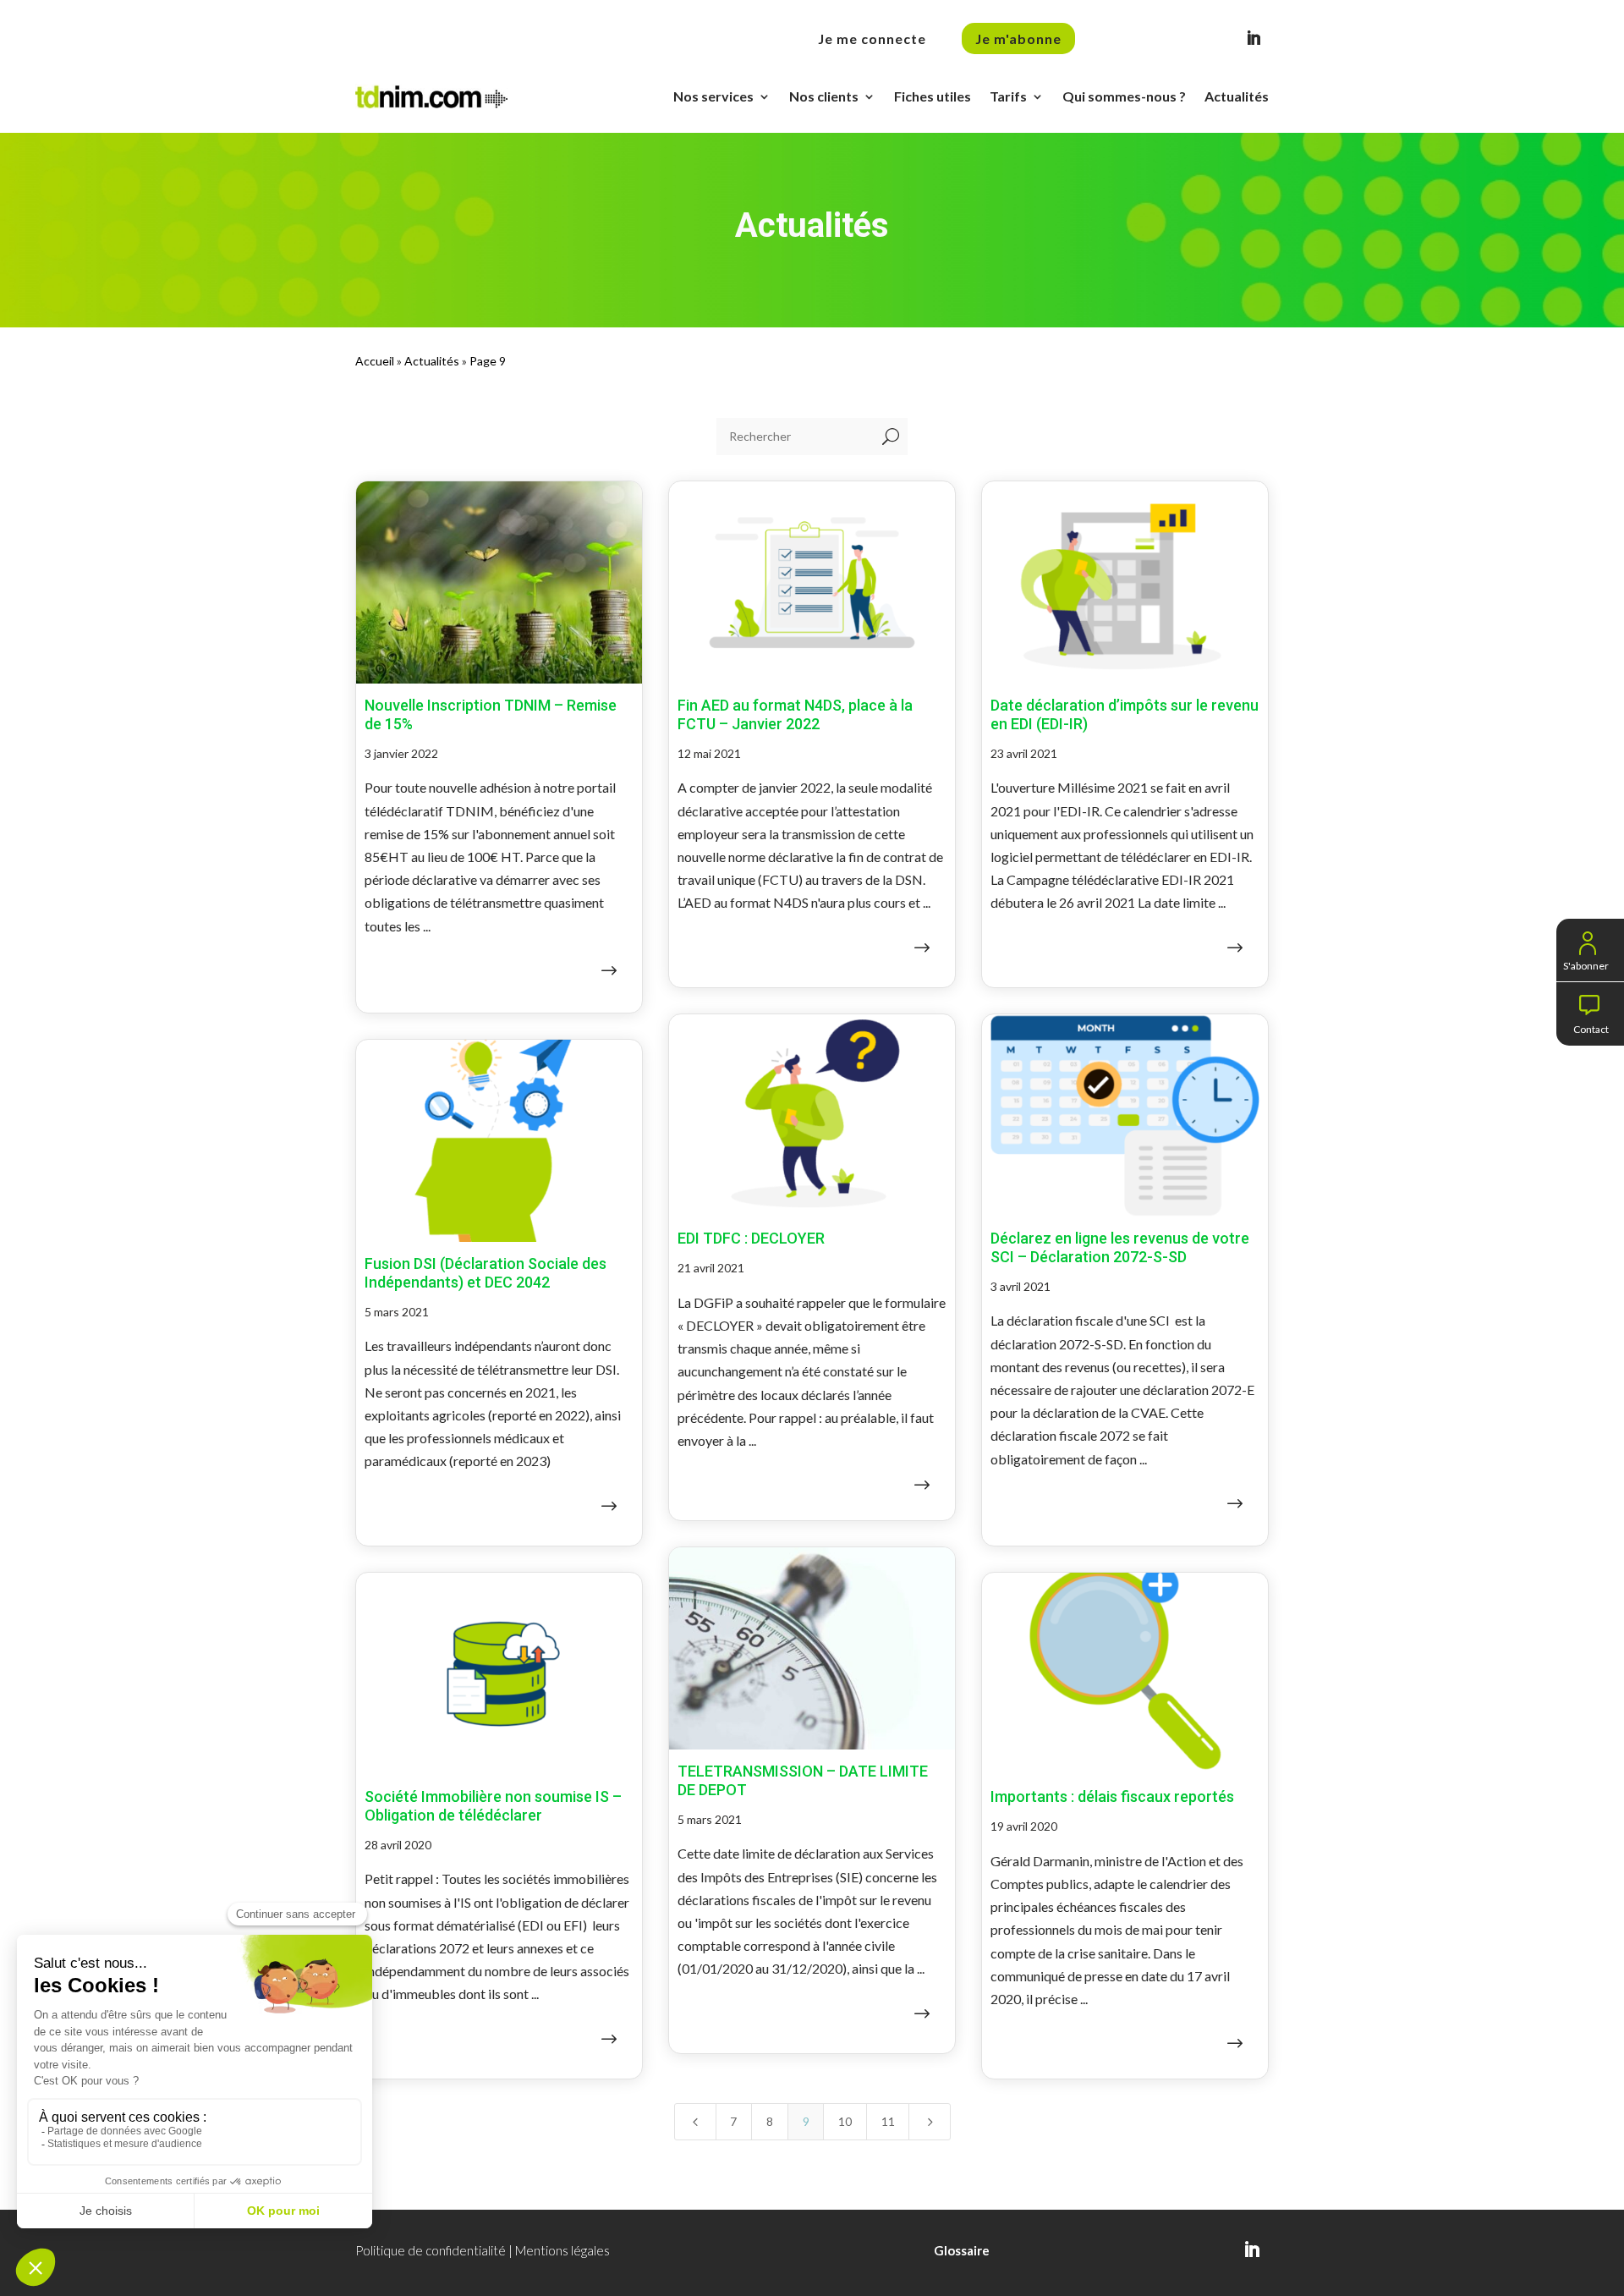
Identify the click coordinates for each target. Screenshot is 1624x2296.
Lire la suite (535, 971)
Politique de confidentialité (431, 2250)
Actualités (1237, 96)
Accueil (375, 361)
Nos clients (824, 96)
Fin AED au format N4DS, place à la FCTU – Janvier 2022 (795, 714)
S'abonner (1586, 964)
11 (888, 2121)
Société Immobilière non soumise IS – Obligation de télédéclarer (493, 1806)
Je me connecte (872, 38)
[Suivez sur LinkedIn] (1254, 38)
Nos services (713, 96)
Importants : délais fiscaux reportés (1112, 1796)
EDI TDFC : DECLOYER (751, 1238)
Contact (1591, 1027)
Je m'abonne (1018, 38)
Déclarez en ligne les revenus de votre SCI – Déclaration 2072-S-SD (1120, 1247)
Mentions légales (562, 2250)
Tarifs (1008, 96)
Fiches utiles (933, 96)
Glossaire (962, 2250)
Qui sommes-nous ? (1124, 96)
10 (845, 2121)
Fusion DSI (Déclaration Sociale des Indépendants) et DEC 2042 (486, 1273)
